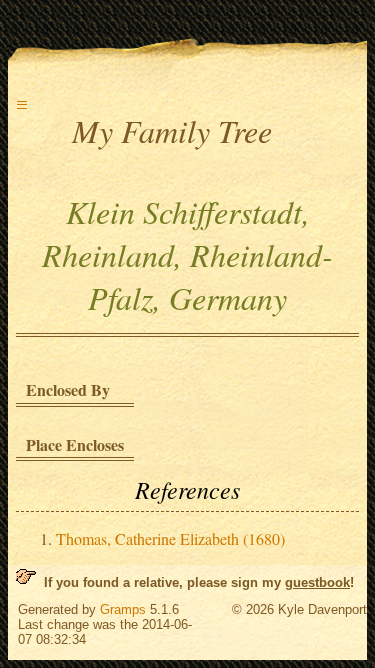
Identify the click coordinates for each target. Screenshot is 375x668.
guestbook (317, 582)
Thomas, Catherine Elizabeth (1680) (170, 538)
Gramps (123, 609)
